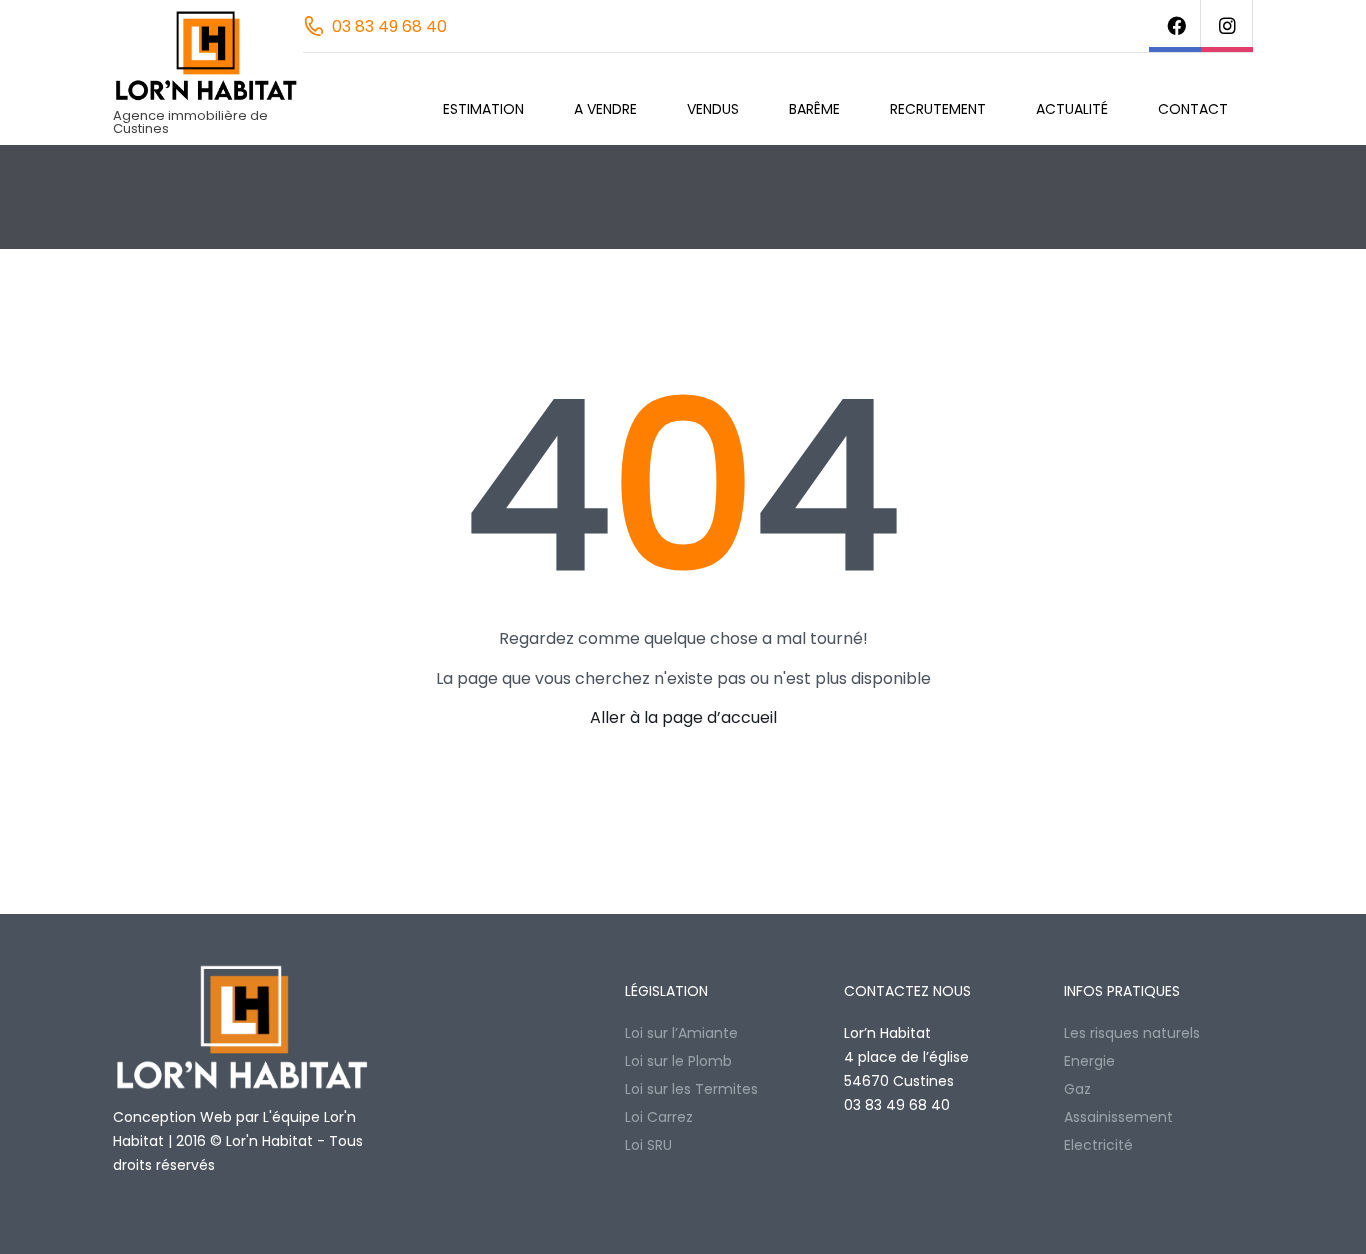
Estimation (483, 109)
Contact (1193, 109)
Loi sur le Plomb (678, 1061)
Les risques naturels (1132, 1033)
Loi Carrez (659, 1117)
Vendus (713, 109)
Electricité (1098, 1145)
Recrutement (938, 109)
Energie (1089, 1061)
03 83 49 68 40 (389, 26)
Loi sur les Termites (691, 1089)
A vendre (605, 109)
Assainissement (1118, 1117)
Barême (814, 109)
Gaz (1077, 1089)
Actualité (1072, 109)
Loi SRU (648, 1145)
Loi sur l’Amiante (681, 1033)
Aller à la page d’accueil (683, 717)
